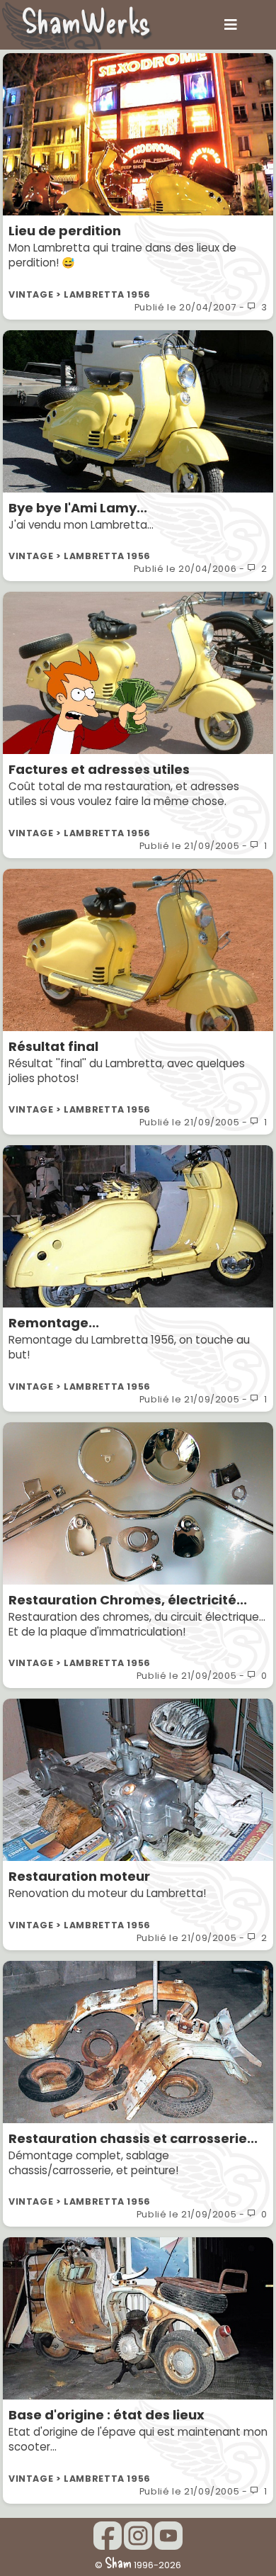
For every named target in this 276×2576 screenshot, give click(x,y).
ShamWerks (86, 21)
